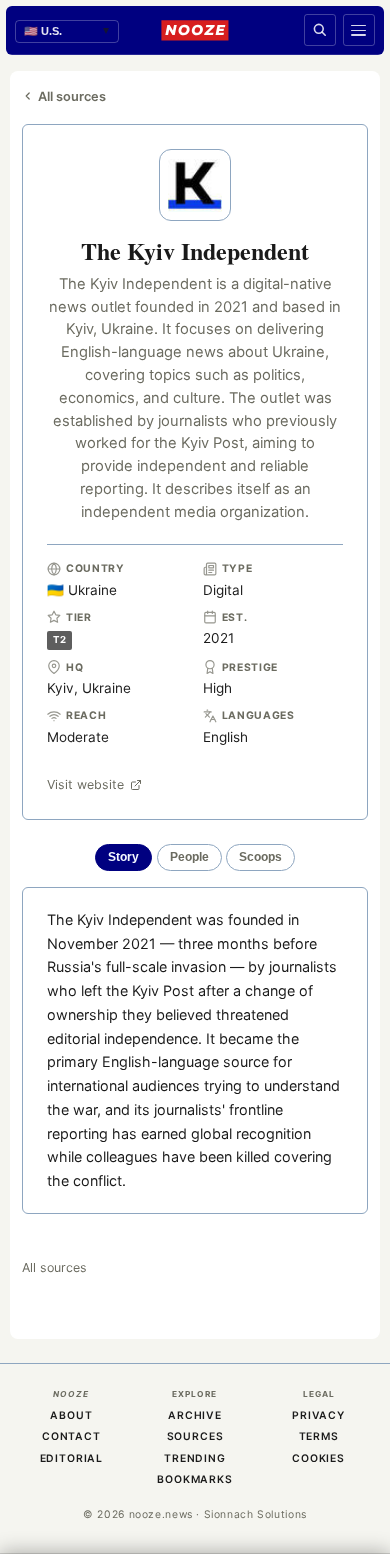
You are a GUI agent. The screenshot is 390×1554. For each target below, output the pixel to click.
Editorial (72, 1458)
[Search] (320, 30)
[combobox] (67, 31)
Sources (195, 1436)
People (189, 857)
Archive (195, 1415)
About (71, 1415)
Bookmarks (195, 1479)
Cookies (318, 1458)
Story (123, 857)
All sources (72, 96)
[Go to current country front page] (195, 30)
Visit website (85, 784)
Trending (195, 1458)
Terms (319, 1436)
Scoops (260, 857)
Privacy (318, 1415)
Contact (71, 1436)
